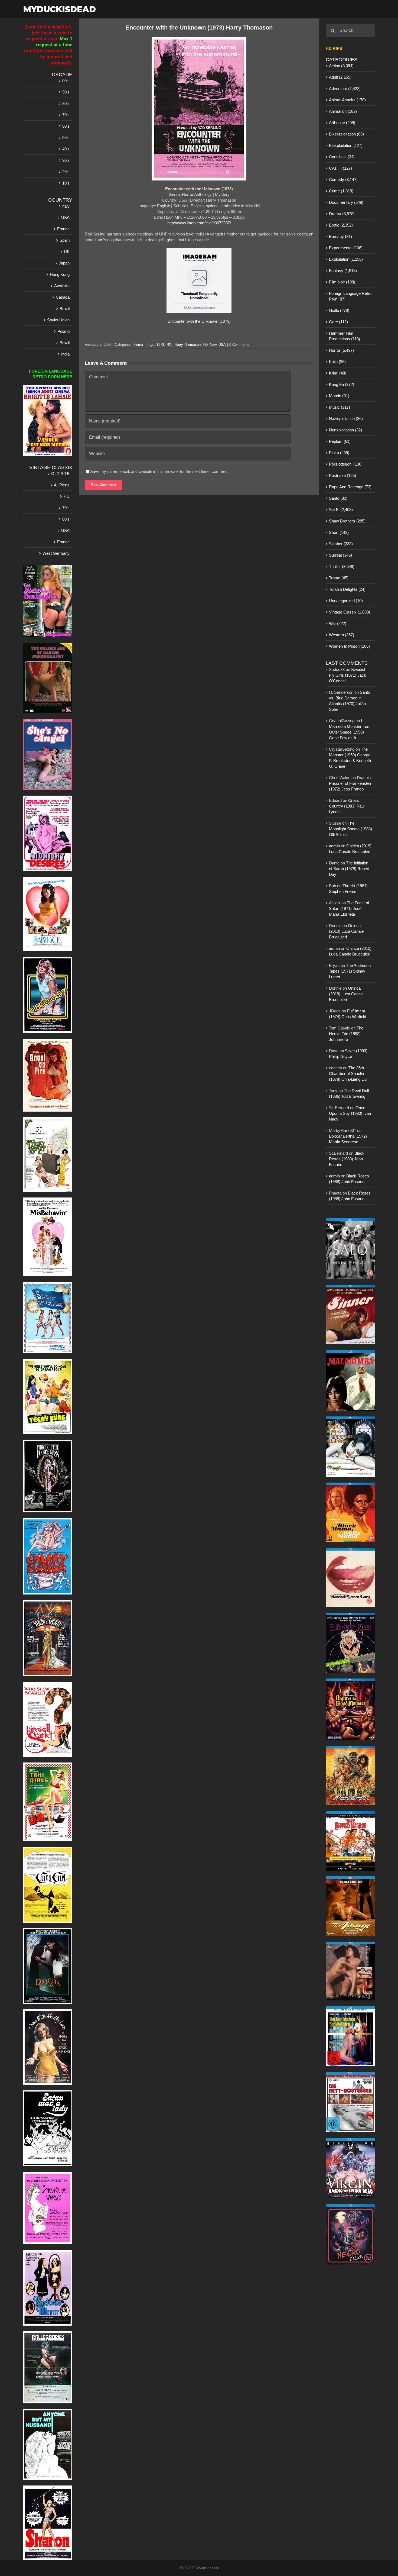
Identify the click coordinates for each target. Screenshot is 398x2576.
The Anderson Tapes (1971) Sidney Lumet (350, 971)
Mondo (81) (339, 396)
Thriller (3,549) (342, 566)
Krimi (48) (338, 373)
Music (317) (340, 407)
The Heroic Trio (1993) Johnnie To (346, 1034)
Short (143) (339, 532)
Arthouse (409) (342, 123)
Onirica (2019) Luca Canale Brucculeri (346, 931)
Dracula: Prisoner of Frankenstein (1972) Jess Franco (351, 783)
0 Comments (239, 345)
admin (334, 846)
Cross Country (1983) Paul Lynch (347, 806)
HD (205, 345)
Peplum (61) (340, 441)
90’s (66, 92)
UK (67, 252)
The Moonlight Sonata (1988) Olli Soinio (350, 829)
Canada (63, 297)
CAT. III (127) (340, 168)
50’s (66, 138)
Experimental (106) (346, 248)
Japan (64, 263)
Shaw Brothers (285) (347, 521)
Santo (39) (338, 498)
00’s (66, 81)
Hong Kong (60, 274)
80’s (66, 103)
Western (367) (342, 635)
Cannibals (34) (342, 157)
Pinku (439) (339, 453)
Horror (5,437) (341, 350)
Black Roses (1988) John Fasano (347, 1159)
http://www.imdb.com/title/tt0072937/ (199, 223)
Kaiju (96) (337, 362)
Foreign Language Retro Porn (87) (350, 296)
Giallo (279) (339, 310)
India (65, 354)
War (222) (338, 623)
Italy (66, 206)
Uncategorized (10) (346, 601)
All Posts (62, 485)
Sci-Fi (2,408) (341, 510)
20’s (66, 172)
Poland (63, 331)
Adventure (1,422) (345, 88)
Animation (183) (343, 111)
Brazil (65, 309)
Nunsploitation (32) (345, 430)
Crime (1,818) (341, 191)
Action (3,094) (341, 66)
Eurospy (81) (340, 236)
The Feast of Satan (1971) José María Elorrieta (349, 908)
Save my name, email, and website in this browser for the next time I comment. (160, 471)
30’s (66, 160)
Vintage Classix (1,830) (350, 612)
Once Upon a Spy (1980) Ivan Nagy (350, 1113)
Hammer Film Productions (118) (345, 336)
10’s (66, 183)
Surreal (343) (340, 555)
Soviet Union (58, 320)
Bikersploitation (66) (346, 134)
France (63, 229)
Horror (138, 345)
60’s (66, 126)
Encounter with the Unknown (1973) (199, 321)
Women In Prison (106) (349, 646)
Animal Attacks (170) (347, 100)
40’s (66, 149)
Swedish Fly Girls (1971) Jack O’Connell (348, 675)
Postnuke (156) (342, 475)
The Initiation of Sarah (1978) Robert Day (349, 869)
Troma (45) (339, 578)
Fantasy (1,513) (343, 271)
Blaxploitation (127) (346, 145)
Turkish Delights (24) (347, 589)
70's (169, 345)
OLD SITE (60, 474)
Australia (62, 286)
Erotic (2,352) (341, 225)
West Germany (56, 553)
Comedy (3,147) (343, 180)
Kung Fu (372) (342, 384)
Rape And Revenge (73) (350, 487)
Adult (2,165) (340, 77)
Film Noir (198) (342, 282)
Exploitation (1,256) (346, 259)
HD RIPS (334, 48)
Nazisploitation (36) (346, 419)
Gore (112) (338, 322)
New (213, 345)
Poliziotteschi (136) (346, 464)
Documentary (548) (346, 202)
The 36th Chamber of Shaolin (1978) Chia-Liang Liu (348, 1074)
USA (222, 345)
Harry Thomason (188, 345)
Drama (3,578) (342, 214)
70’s (66, 115)
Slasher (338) (341, 544)
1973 (160, 345)
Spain (65, 240)
